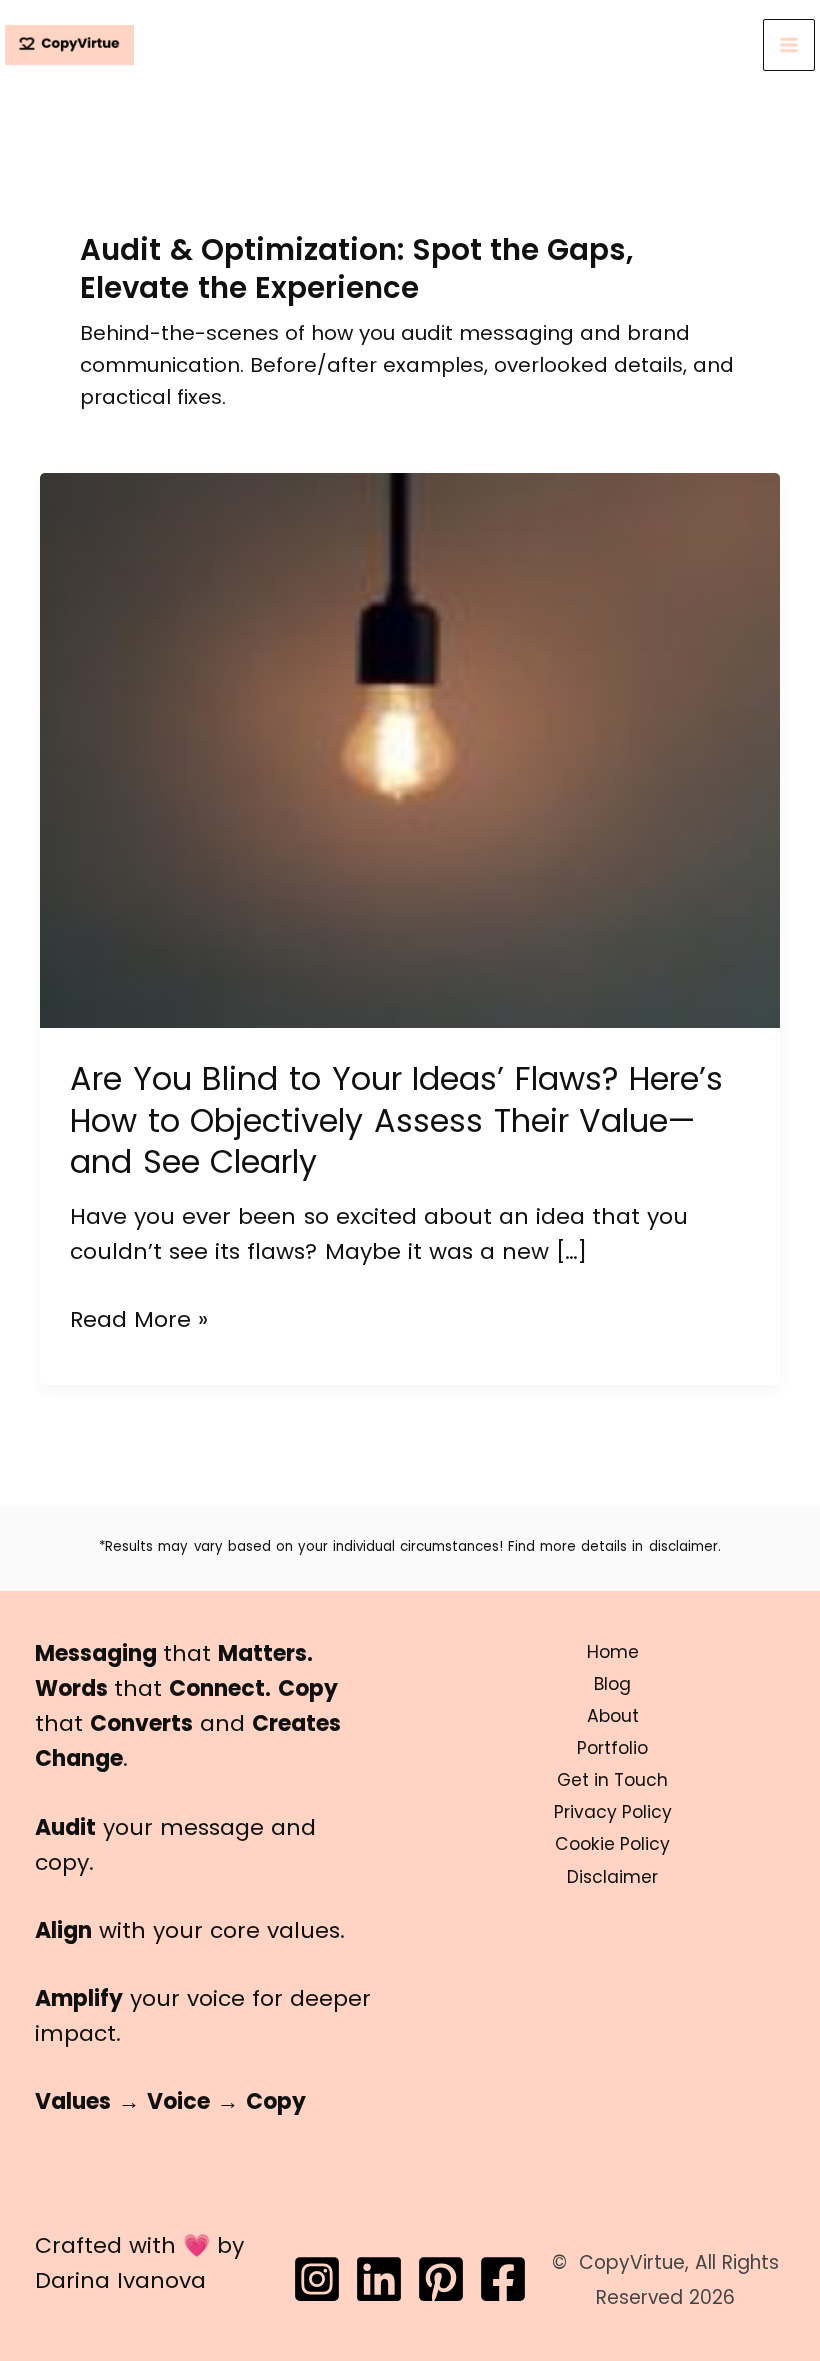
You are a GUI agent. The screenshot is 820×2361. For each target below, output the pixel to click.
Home (613, 1652)
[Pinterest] (441, 2279)
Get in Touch (612, 1780)
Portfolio (612, 1748)
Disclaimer (612, 1877)
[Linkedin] (379, 2279)
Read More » (139, 1320)
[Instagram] (317, 2279)
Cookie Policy (612, 1844)
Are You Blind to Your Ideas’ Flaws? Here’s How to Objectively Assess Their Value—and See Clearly (396, 1120)
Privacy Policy (613, 1812)
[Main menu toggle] (789, 45)
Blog (612, 1684)
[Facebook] (503, 2279)
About (613, 1716)
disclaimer (683, 1546)
